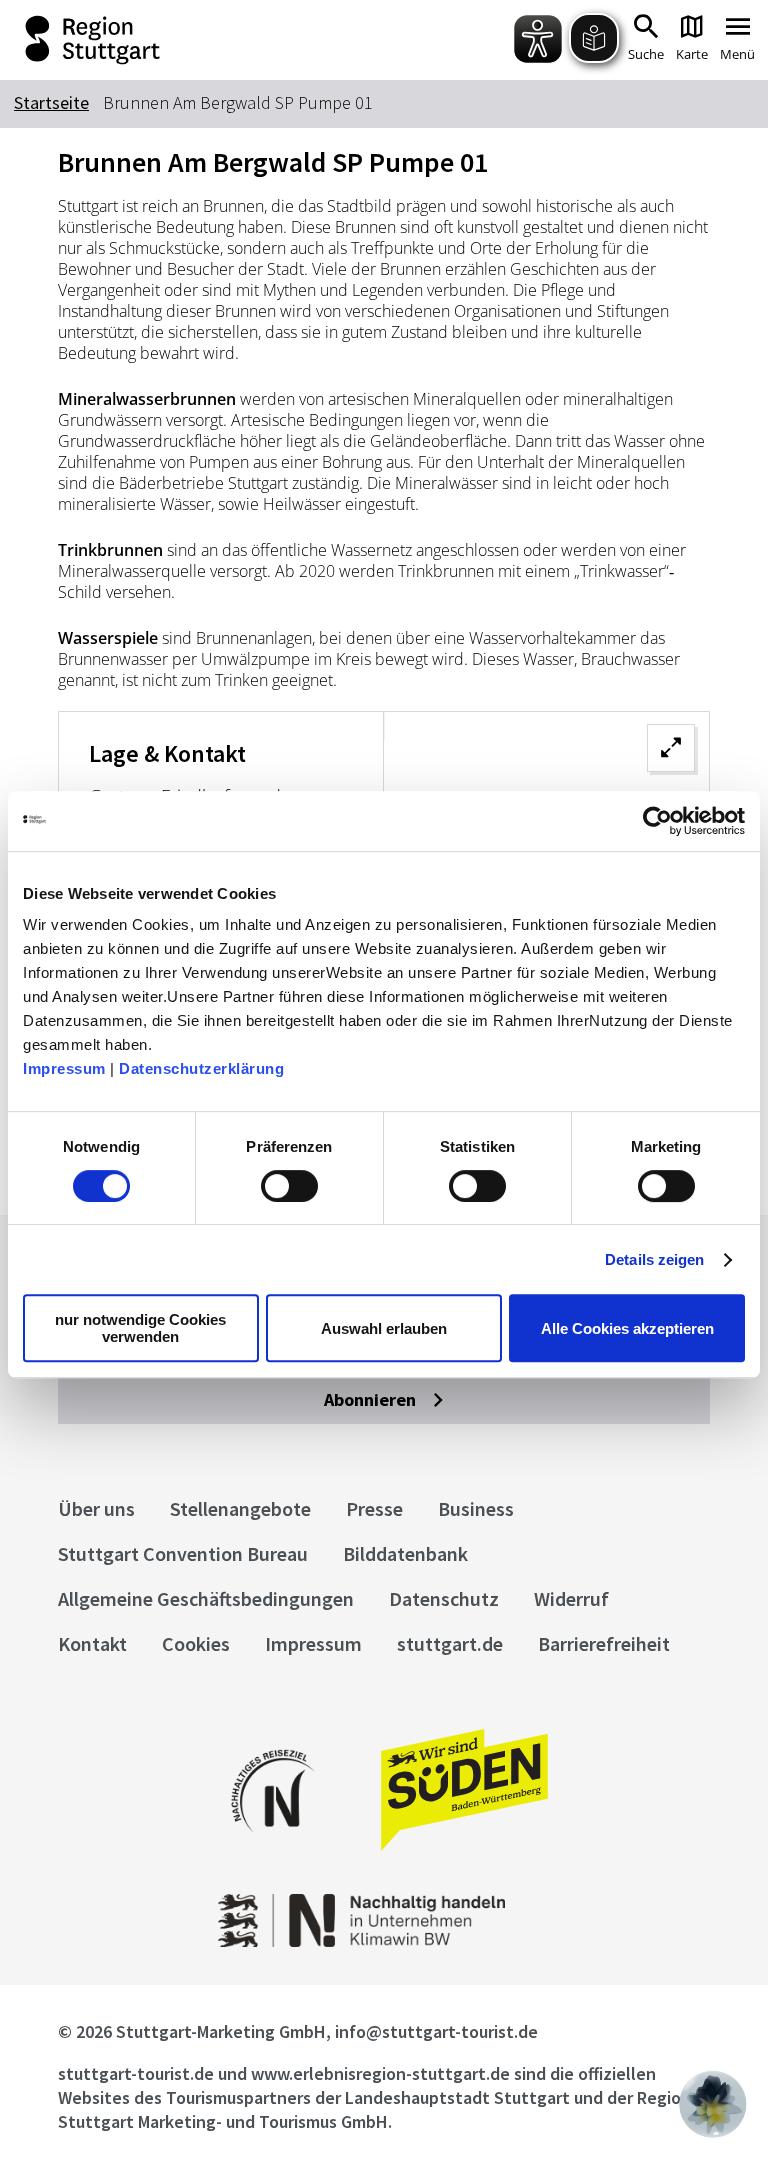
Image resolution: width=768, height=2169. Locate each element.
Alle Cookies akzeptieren (627, 1328)
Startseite (51, 102)
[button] (713, 2104)
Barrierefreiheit (604, 1643)
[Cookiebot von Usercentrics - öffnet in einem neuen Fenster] (657, 821)
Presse (374, 1508)
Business (476, 1508)
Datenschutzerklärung (201, 1068)
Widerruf (571, 1598)
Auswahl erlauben (384, 1328)
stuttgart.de (450, 1643)
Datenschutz (444, 1598)
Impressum (64, 1068)
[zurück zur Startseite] (168, 40)
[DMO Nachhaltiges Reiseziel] (273, 1845)
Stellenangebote (240, 1508)
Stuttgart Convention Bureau (183, 1553)
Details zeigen (654, 1259)
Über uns (96, 1508)
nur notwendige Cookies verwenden (140, 1328)
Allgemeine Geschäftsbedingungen (206, 1598)
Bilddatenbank (405, 1553)
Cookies (196, 1643)
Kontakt (92, 1643)
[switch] (289, 1186)
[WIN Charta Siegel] (384, 1941)
